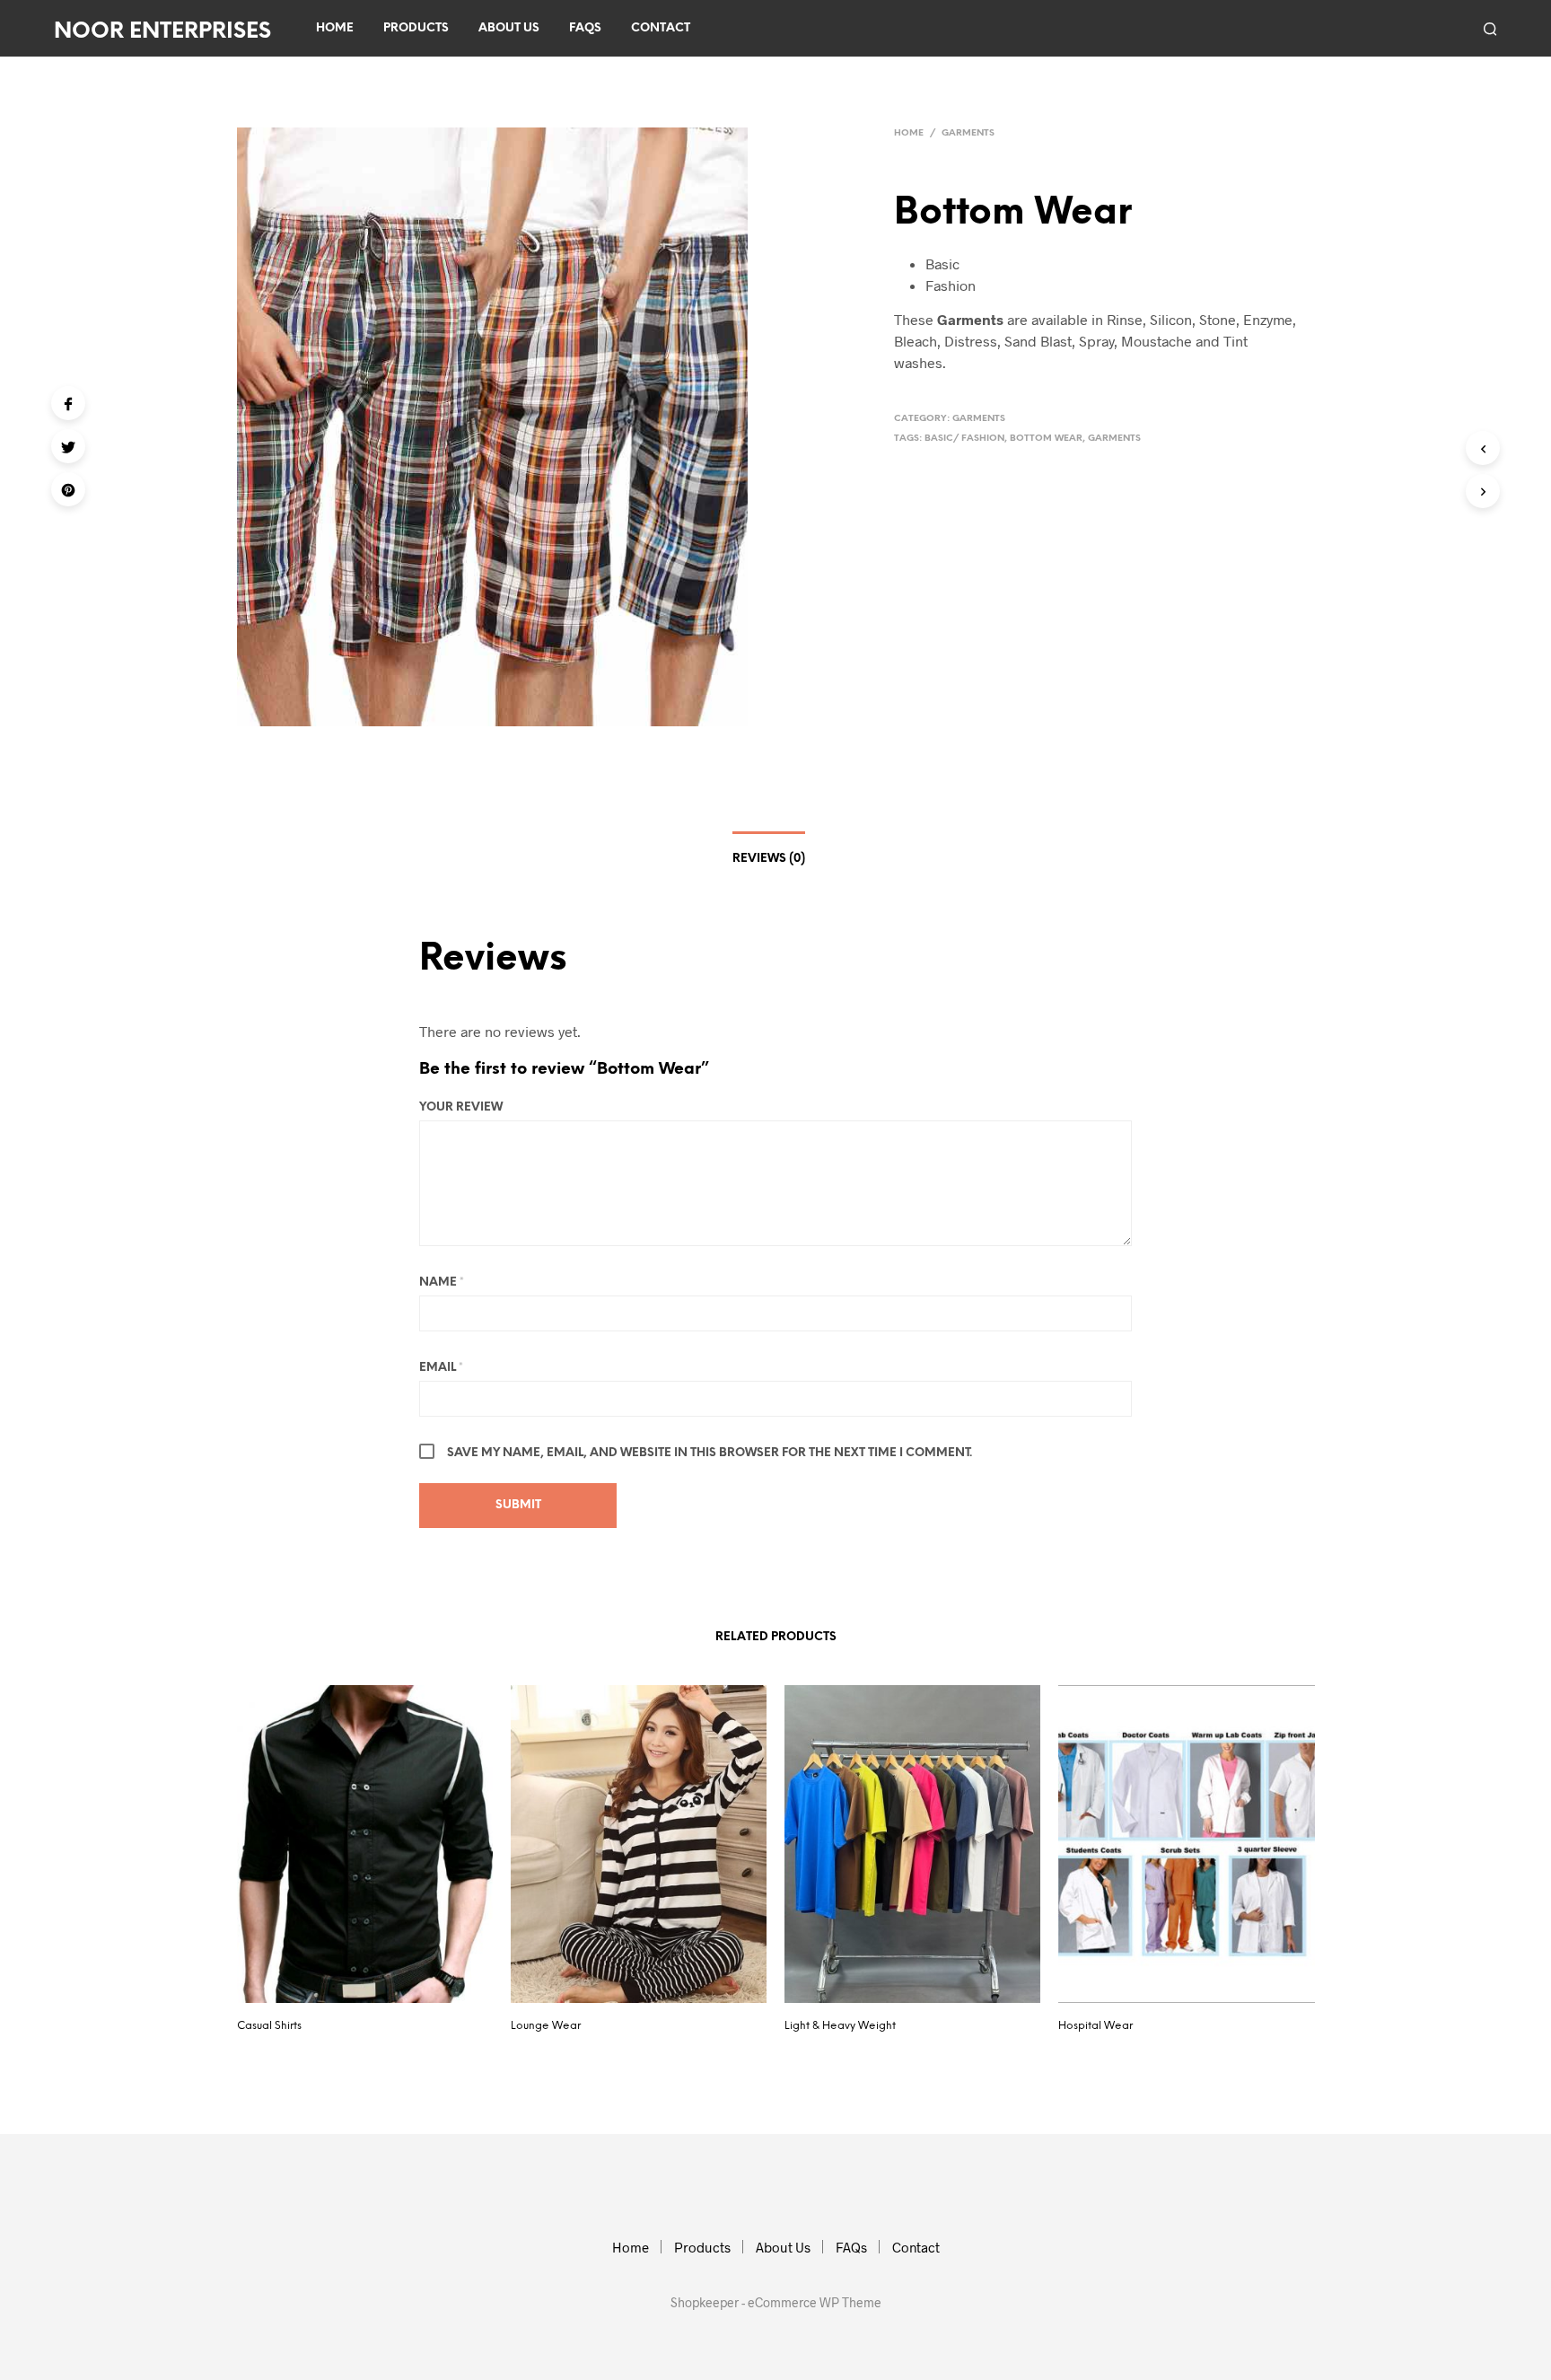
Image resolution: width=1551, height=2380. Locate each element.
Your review (461, 1107)
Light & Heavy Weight (840, 2026)
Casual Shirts (269, 2026)
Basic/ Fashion (964, 439)
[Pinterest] (68, 489)
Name (442, 1282)
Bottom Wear (1046, 439)
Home (335, 28)
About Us (509, 28)
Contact (661, 28)
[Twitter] (68, 446)
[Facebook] (68, 403)
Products (416, 28)
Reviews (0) (769, 859)
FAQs (585, 28)
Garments (968, 133)
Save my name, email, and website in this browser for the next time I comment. (710, 1453)
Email (441, 1368)
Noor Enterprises (162, 32)
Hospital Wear (1095, 2026)
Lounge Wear (546, 2026)
